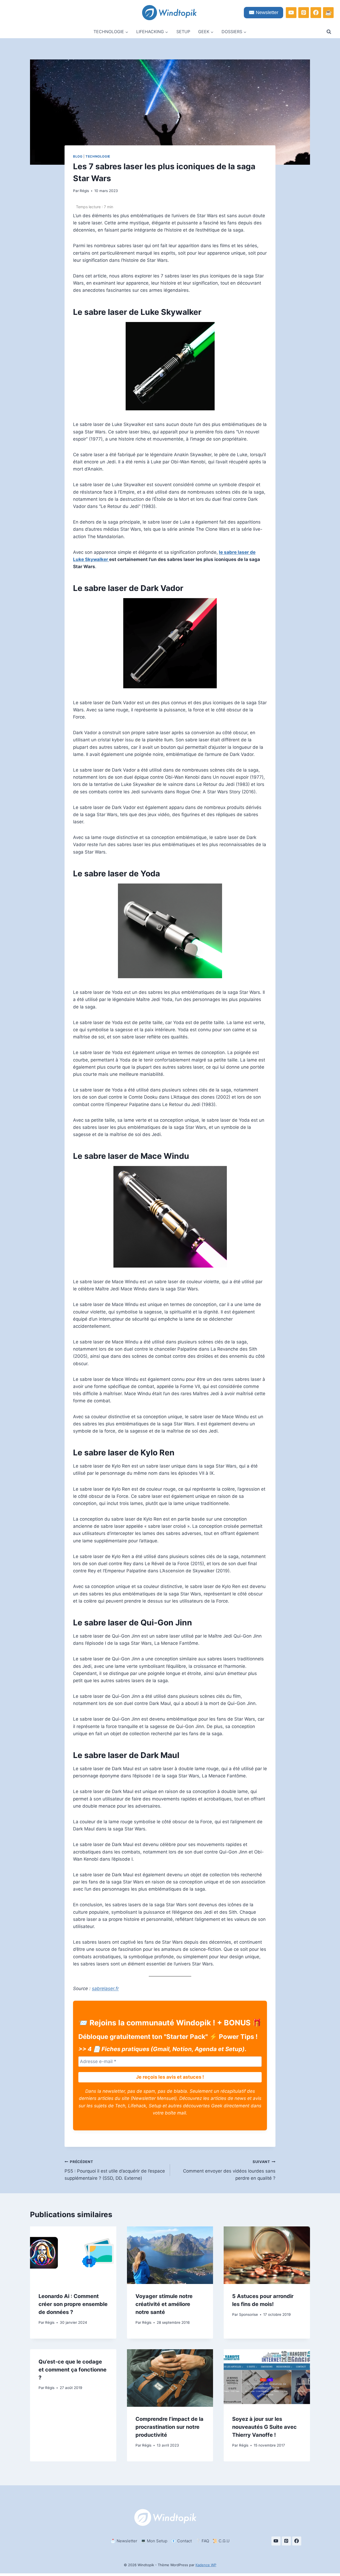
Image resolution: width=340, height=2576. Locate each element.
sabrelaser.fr (105, 1988)
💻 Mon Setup (154, 2541)
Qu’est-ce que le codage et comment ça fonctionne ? (73, 2370)
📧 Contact (181, 2541)
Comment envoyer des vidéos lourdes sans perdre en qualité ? (229, 2170)
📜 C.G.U (221, 2541)
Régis (84, 191)
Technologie (98, 156)
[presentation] (73, 2255)
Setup (183, 32)
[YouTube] (291, 12)
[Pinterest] (304, 12)
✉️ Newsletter (263, 12)
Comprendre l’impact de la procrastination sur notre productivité (169, 2427)
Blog (78, 156)
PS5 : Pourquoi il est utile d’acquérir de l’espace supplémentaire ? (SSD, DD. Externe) (115, 2170)
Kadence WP (206, 2565)
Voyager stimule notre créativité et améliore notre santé (164, 2304)
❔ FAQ (202, 2541)
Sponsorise (248, 2314)
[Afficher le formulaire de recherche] (329, 32)
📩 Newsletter (124, 2541)
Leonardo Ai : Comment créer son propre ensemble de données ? (73, 2304)
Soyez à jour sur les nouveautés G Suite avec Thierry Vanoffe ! (264, 2427)
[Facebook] (316, 12)
